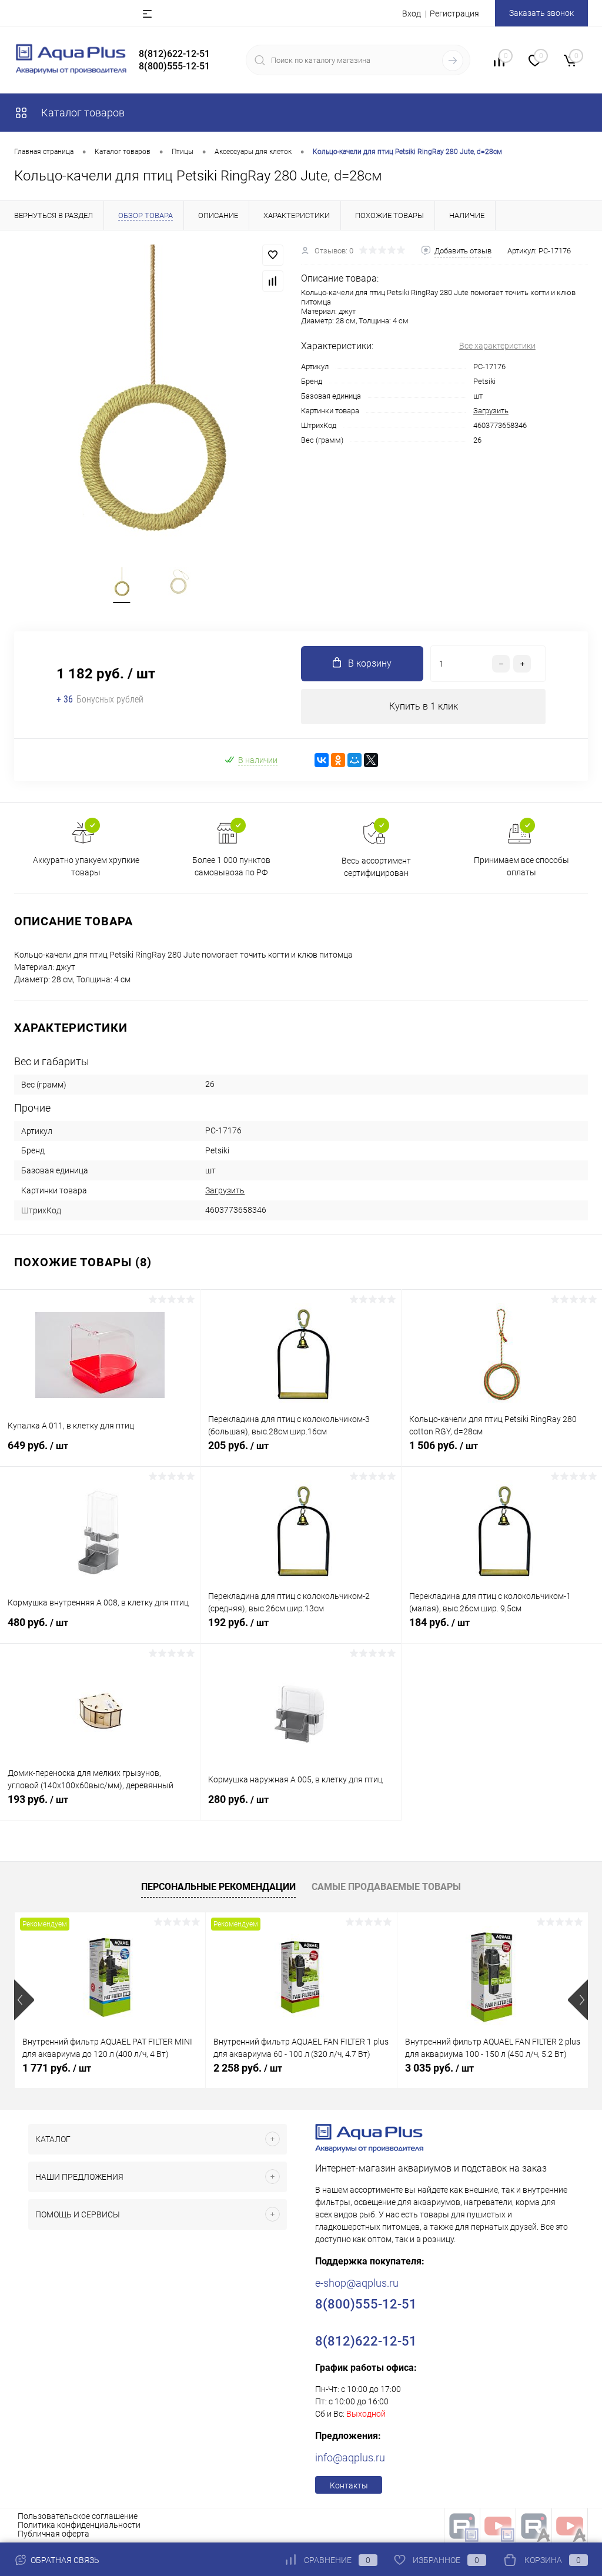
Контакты (349, 2485)
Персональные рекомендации (218, 1887)
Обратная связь (64, 2560)
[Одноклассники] (338, 760)
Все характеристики (497, 346)
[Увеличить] (150, 392)
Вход (412, 14)
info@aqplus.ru (350, 2458)
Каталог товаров (82, 113)
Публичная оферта (53, 2534)
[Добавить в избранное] (273, 255)
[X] (371, 760)
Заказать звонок (541, 13)
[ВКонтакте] (322, 760)
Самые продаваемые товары (386, 1887)
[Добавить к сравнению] (273, 281)
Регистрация (454, 14)
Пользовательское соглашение (78, 2516)
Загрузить (491, 411)
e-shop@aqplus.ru (357, 2283)
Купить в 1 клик (424, 706)
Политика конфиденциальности (79, 2525)
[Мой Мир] (354, 760)
